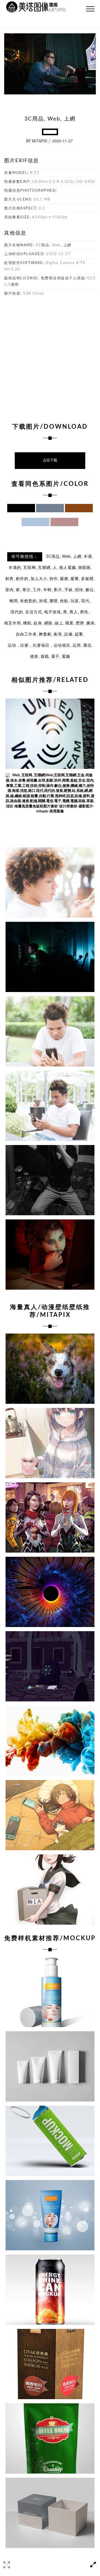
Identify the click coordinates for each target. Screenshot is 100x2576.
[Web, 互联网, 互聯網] (50, 808)
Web (66, 557)
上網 (77, 557)
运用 (77, 646)
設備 (68, 634)
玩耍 (75, 601)
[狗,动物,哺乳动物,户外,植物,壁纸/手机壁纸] (50, 1369)
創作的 (22, 579)
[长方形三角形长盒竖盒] (50, 2364)
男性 (84, 612)
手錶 (69, 590)
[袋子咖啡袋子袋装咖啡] (50, 2438)
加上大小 (39, 579)
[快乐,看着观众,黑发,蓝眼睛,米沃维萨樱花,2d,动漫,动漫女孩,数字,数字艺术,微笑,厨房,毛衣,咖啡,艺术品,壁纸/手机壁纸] (50, 1443)
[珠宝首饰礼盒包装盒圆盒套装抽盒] (50, 2513)
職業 (69, 623)
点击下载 (50, 460)
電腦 (66, 657)
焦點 (64, 601)
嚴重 (75, 579)
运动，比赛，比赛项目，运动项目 (39, 646)
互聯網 (44, 568)
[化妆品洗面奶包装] (50, 2066)
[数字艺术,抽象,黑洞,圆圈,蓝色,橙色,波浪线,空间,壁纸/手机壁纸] (50, 1592)
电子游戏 (52, 612)
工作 (37, 590)
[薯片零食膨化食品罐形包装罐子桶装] (50, 2141)
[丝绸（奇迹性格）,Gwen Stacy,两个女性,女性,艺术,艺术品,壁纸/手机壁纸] (50, 1517)
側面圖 (84, 568)
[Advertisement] (50, 356)
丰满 (88, 557)
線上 (59, 623)
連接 (34, 657)
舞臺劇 (45, 634)
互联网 (30, 568)
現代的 (17, 612)
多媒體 (87, 579)
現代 (85, 601)
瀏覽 (54, 601)
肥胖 (80, 623)
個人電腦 (67, 568)
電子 (55, 657)
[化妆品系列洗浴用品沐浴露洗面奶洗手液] (50, 1992)
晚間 (14, 601)
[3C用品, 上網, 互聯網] (50, 882)
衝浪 (58, 634)
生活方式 (34, 612)
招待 (79, 590)
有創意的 (28, 601)
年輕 (47, 590)
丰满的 (15, 568)
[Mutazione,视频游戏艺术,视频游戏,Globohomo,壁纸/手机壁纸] (50, 1666)
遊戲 (45, 657)
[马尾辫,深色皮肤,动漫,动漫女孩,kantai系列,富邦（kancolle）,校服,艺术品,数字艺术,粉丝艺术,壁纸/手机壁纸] (50, 1890)
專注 (26, 590)
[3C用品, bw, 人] (50, 1180)
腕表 (91, 623)
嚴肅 (64, 579)
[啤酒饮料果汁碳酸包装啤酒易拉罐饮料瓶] (50, 2290)
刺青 (9, 579)
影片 (58, 590)
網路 (48, 623)
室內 (9, 590)
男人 (74, 612)
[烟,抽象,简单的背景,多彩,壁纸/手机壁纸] (50, 1741)
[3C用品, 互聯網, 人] (50, 957)
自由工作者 (26, 634)
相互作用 (12, 623)
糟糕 (27, 623)
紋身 (38, 623)
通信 (87, 646)
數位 (90, 590)
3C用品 (53, 557)
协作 (54, 579)
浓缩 (43, 601)
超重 (79, 634)
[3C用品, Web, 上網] (50, 734)
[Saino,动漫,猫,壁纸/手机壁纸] (50, 1815)
